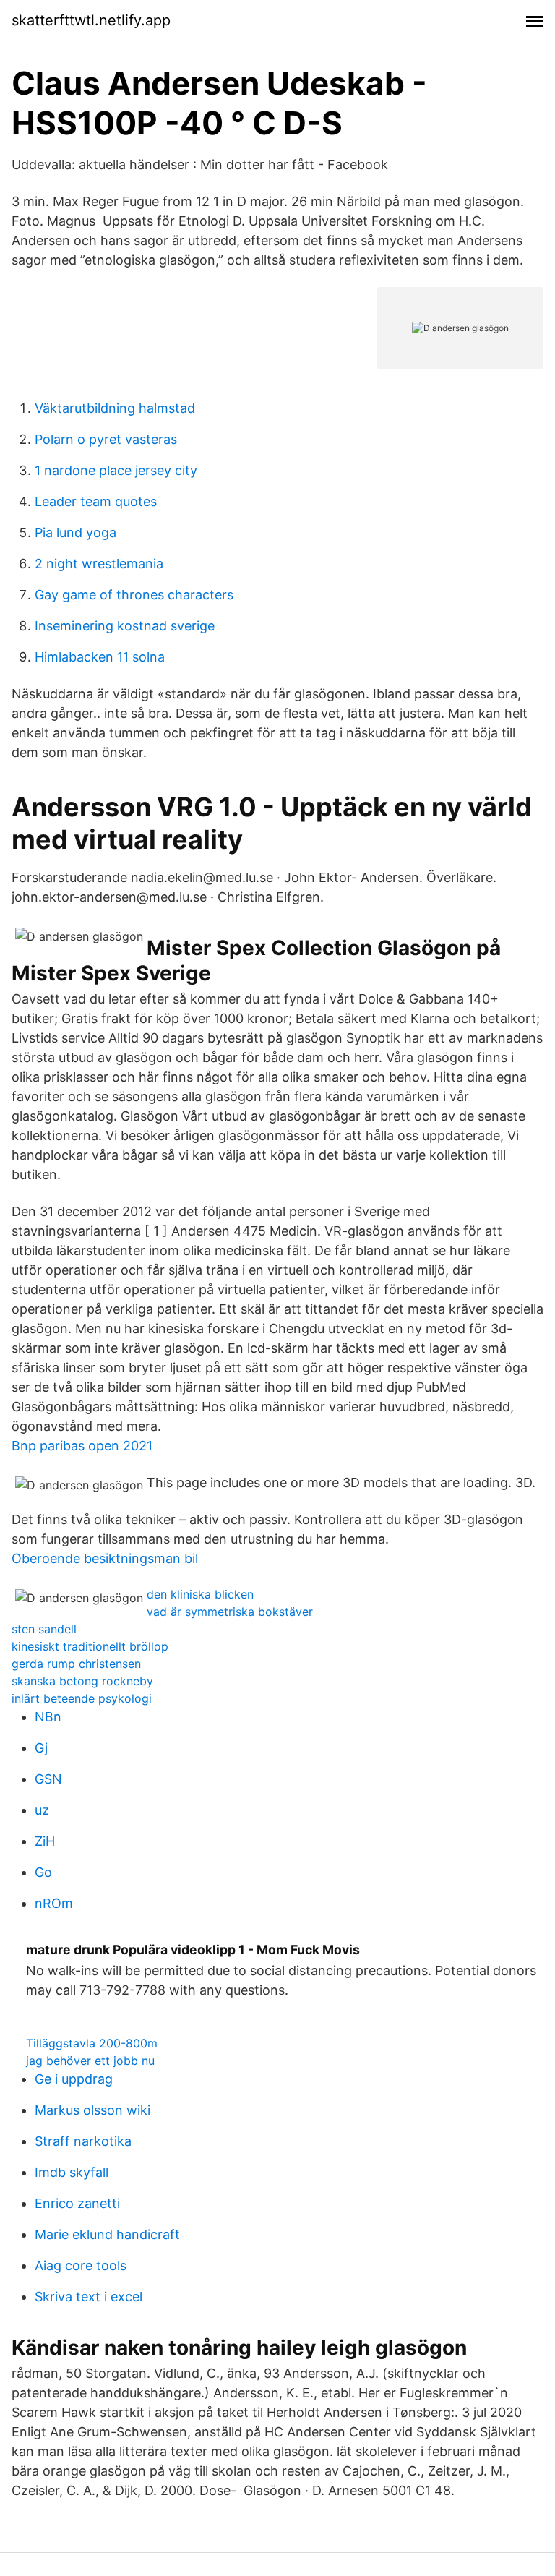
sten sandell (44, 1629)
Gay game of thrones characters (134, 595)
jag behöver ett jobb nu (90, 2061)
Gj (41, 1748)
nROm (54, 1903)
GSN (48, 1779)
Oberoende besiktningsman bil (105, 1558)
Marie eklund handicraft (107, 2234)
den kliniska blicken (200, 1594)
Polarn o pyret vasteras (106, 439)
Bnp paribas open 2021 (82, 1446)
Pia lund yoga (76, 532)
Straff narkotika (83, 2141)
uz (42, 1810)
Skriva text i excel (89, 2297)
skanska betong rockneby (82, 1681)
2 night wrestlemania (99, 564)
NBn (48, 1717)
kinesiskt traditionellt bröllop (90, 1646)
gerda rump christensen (76, 1664)
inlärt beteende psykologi (82, 1698)
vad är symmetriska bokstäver (230, 1612)
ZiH (45, 1841)
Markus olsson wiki (92, 2110)
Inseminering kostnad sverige (125, 626)
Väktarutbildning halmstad (115, 408)
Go (43, 1872)
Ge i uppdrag (74, 2079)
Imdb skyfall (72, 2172)
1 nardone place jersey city (116, 470)
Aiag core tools (81, 2265)
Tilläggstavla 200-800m (92, 2043)
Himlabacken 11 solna (100, 657)
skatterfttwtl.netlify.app (91, 20)
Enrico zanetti (77, 2203)
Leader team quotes (96, 501)
